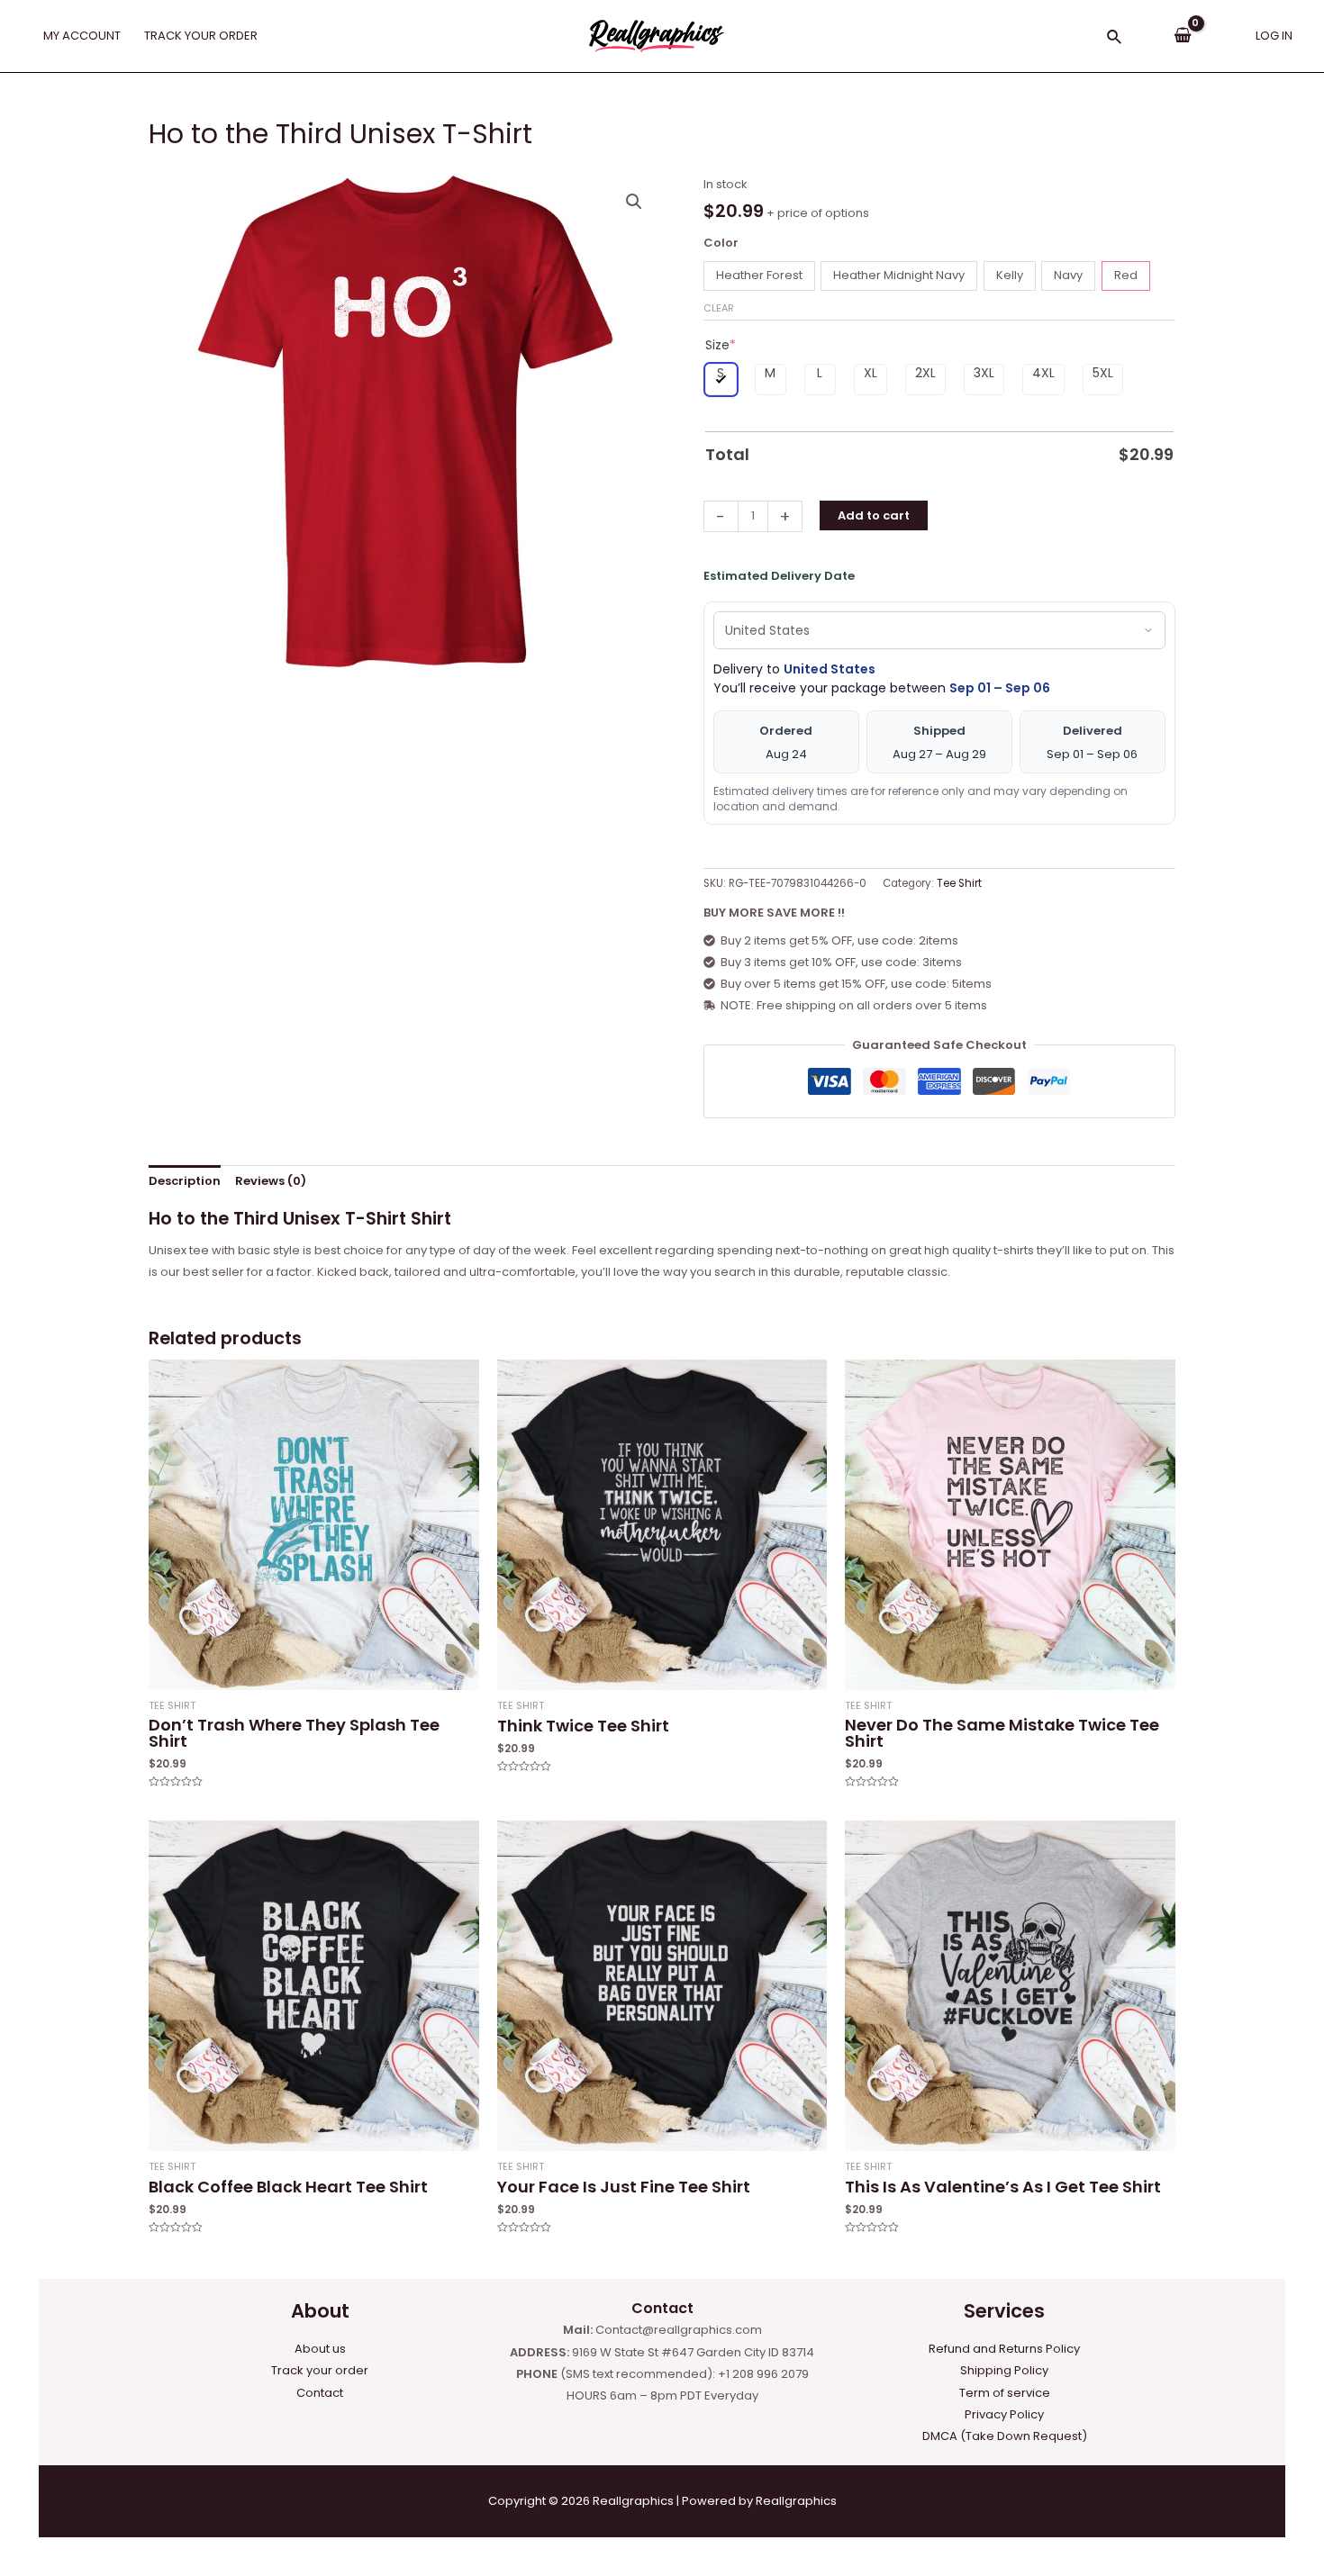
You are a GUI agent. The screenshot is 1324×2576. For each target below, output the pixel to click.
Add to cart (874, 515)
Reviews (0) (271, 1181)
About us (320, 2349)
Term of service (1005, 2393)
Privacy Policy (1004, 2414)
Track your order (320, 2370)
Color (721, 243)
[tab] (185, 1182)
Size (721, 345)
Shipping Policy (1004, 2370)
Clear (719, 308)
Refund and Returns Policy (1004, 2349)
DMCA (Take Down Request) (1005, 2436)
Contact (320, 2393)
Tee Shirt (959, 883)
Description (185, 1181)
